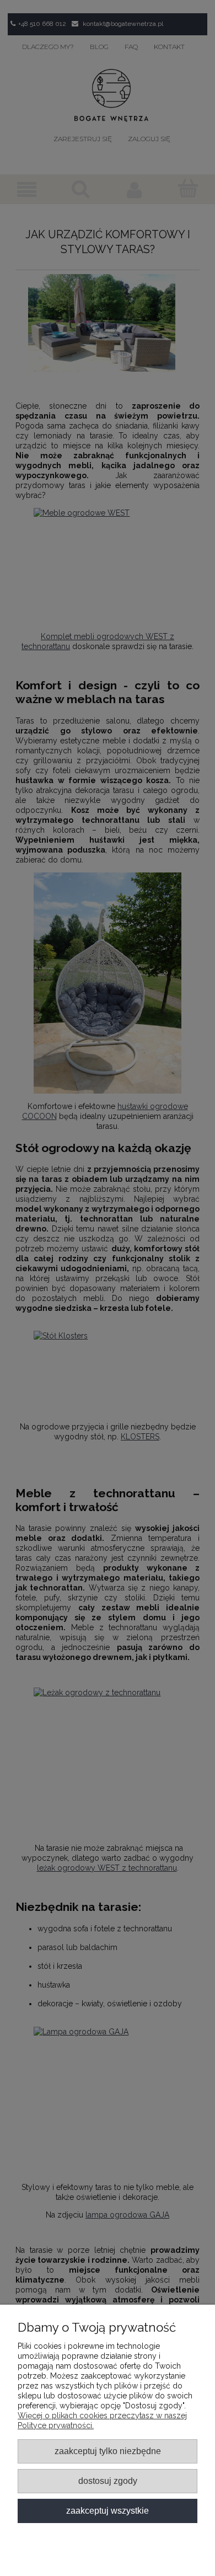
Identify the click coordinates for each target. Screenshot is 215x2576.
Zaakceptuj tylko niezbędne (108, 2451)
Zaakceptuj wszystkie (108, 2510)
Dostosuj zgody (108, 2481)
